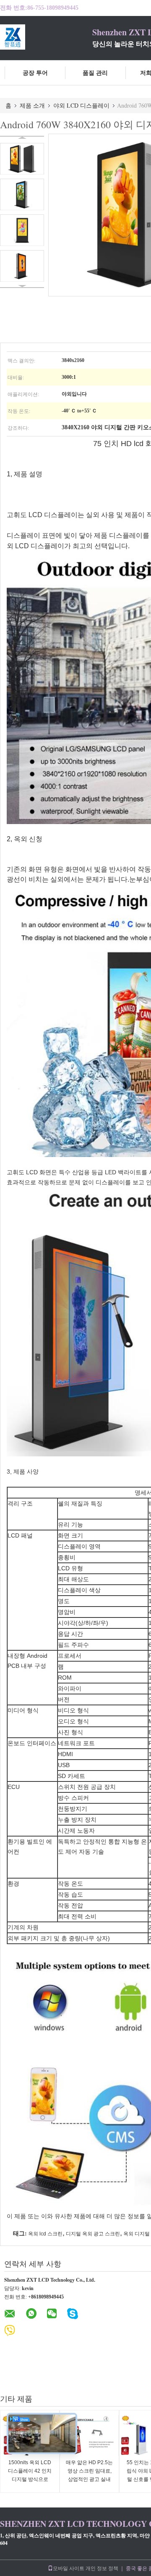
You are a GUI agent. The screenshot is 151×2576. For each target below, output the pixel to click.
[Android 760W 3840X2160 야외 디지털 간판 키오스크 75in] (22, 159)
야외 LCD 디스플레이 (81, 105)
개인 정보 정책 (102, 2568)
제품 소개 (32, 105)
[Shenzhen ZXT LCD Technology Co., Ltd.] (46, 37)
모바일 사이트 (69, 2568)
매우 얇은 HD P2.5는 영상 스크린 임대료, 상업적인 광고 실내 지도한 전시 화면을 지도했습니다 (89, 2479)
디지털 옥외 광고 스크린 (93, 2234)
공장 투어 (35, 73)
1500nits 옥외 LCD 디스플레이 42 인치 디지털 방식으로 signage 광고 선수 (30, 2475)
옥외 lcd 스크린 (45, 2234)
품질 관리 (95, 73)
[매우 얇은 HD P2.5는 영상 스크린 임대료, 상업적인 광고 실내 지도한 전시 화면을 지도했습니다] (89, 2436)
